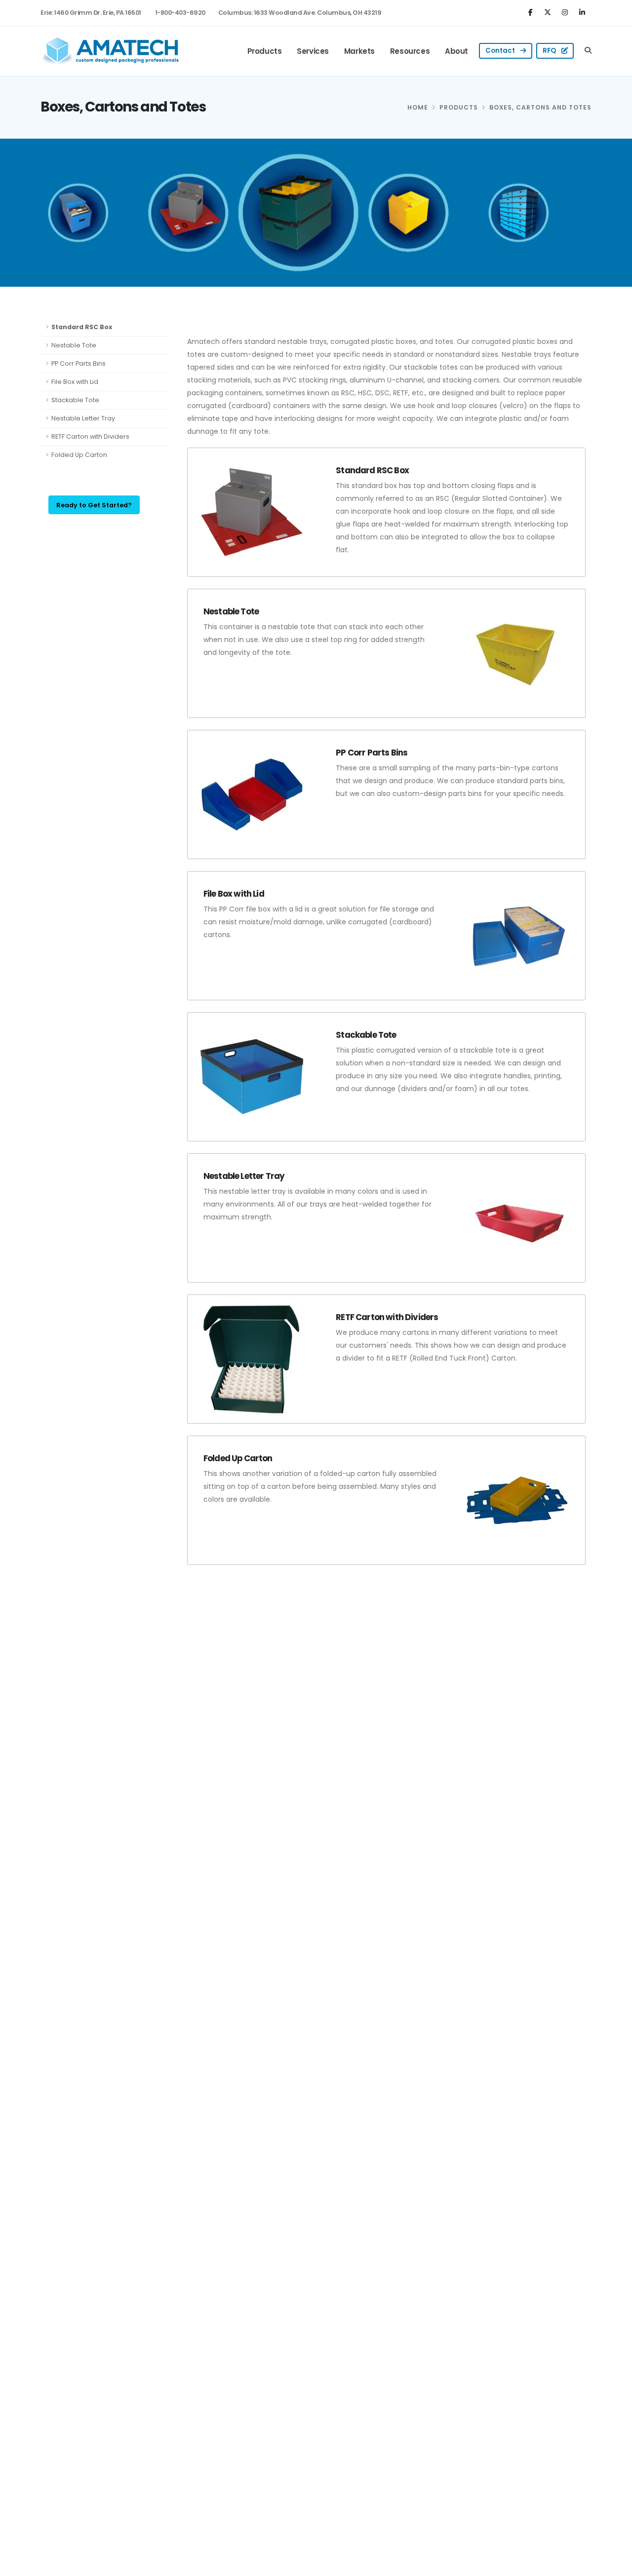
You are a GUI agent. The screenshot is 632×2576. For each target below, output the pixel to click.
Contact (501, 51)
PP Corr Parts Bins (79, 363)
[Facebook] (532, 12)
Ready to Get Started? (94, 505)
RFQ (550, 51)
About (456, 51)
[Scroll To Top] (615, 2565)
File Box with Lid (75, 382)
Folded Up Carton (79, 455)
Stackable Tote (75, 400)
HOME (418, 107)
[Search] (588, 51)
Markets (359, 51)
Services (313, 51)
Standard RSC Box (82, 327)
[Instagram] (566, 12)
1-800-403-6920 (180, 13)
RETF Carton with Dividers (90, 436)
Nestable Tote (74, 345)
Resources (410, 51)
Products (265, 51)
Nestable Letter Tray (83, 418)
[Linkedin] (583, 12)
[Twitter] (549, 12)
